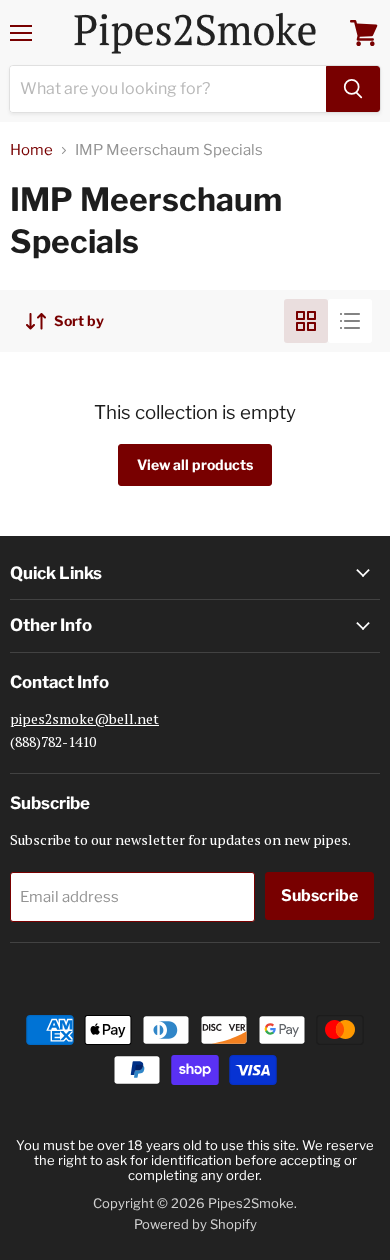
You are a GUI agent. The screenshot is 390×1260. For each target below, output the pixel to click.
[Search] (353, 89)
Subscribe (319, 895)
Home (31, 150)
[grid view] (306, 321)
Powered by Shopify (195, 1224)
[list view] (350, 321)
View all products (195, 464)
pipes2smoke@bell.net (84, 718)
